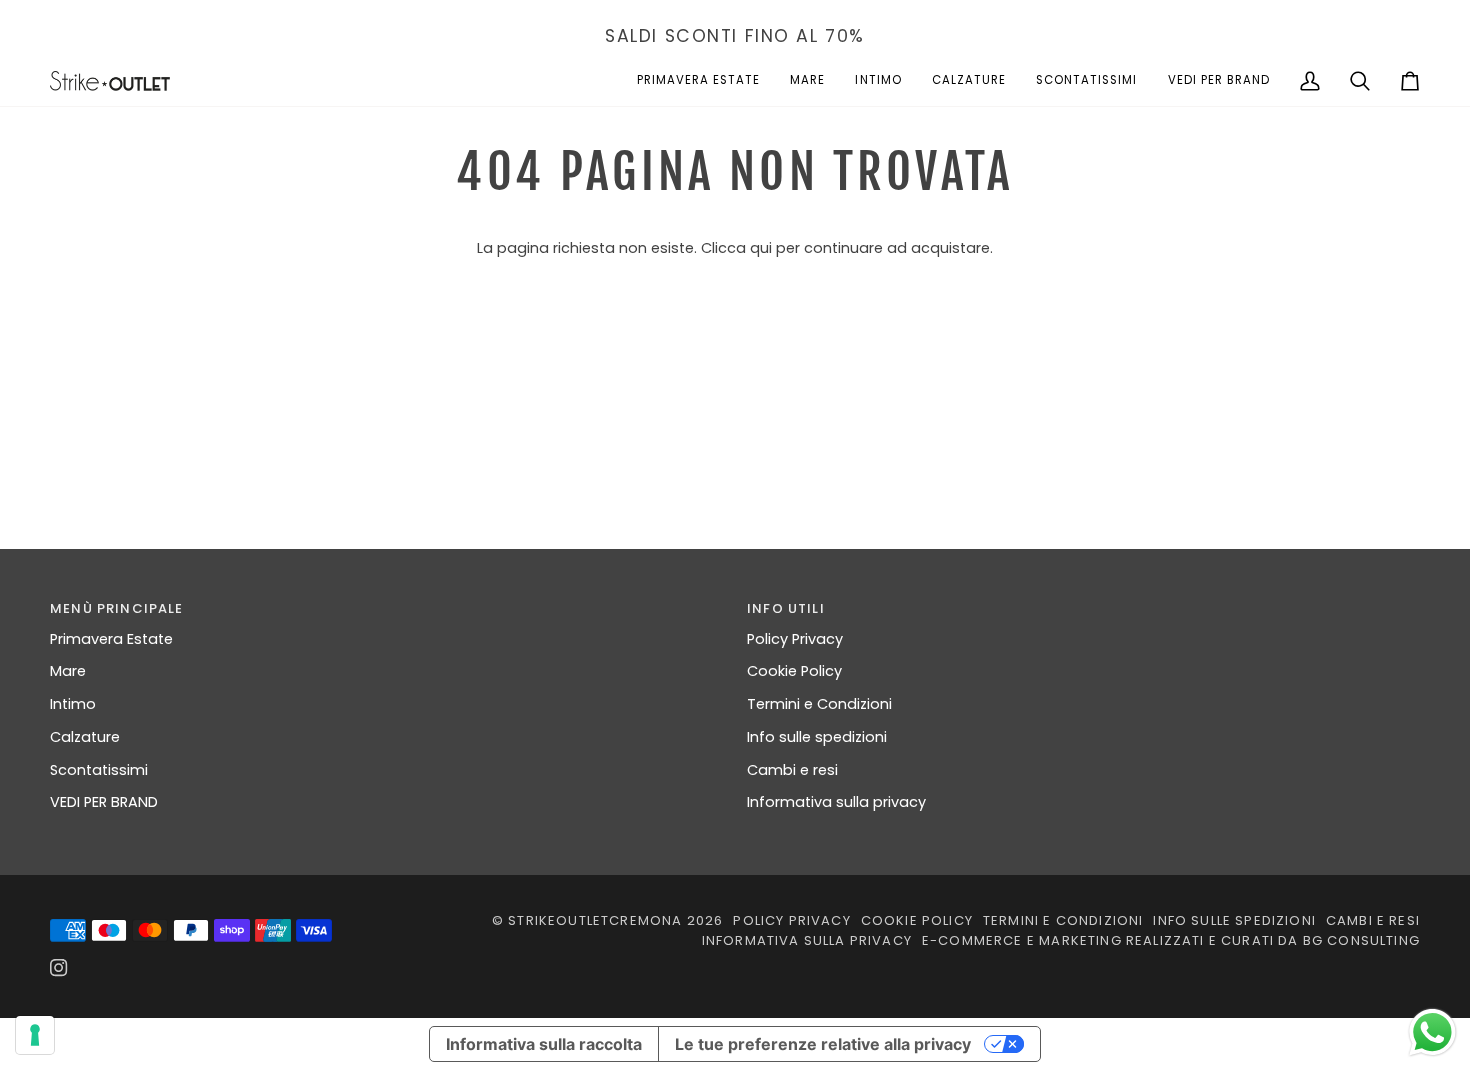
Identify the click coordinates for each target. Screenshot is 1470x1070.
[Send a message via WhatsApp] (1432, 1032)
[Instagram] (59, 968)
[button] (699, 81)
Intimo (73, 704)
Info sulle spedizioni (817, 737)
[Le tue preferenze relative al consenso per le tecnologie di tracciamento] (35, 1035)
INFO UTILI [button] (786, 608)
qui (761, 248)
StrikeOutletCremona (595, 920)
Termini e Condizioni (819, 704)
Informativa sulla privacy (836, 802)
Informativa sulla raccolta (544, 1044)
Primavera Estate (111, 639)
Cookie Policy (794, 671)
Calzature (85, 737)
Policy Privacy (795, 639)
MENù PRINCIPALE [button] (117, 608)
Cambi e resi (792, 770)
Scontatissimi (99, 770)
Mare (68, 671)
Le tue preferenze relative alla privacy (823, 1044)
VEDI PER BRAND (104, 802)
